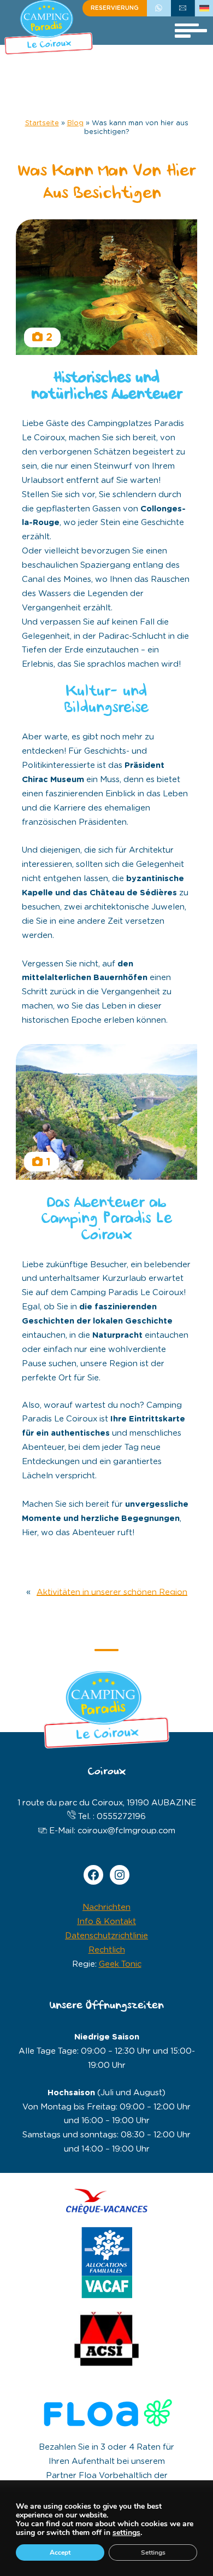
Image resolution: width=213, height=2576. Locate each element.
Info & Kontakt (106, 1922)
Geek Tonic (120, 1964)
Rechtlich (107, 1950)
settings (126, 2533)
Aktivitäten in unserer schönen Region (112, 1592)
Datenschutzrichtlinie (106, 1936)
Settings (153, 2552)
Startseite (42, 123)
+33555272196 (159, 8)
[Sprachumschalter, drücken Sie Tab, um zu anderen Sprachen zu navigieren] (204, 8)
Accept (60, 2552)
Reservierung (115, 8)
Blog (75, 123)
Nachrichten (106, 1907)
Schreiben (183, 8)
